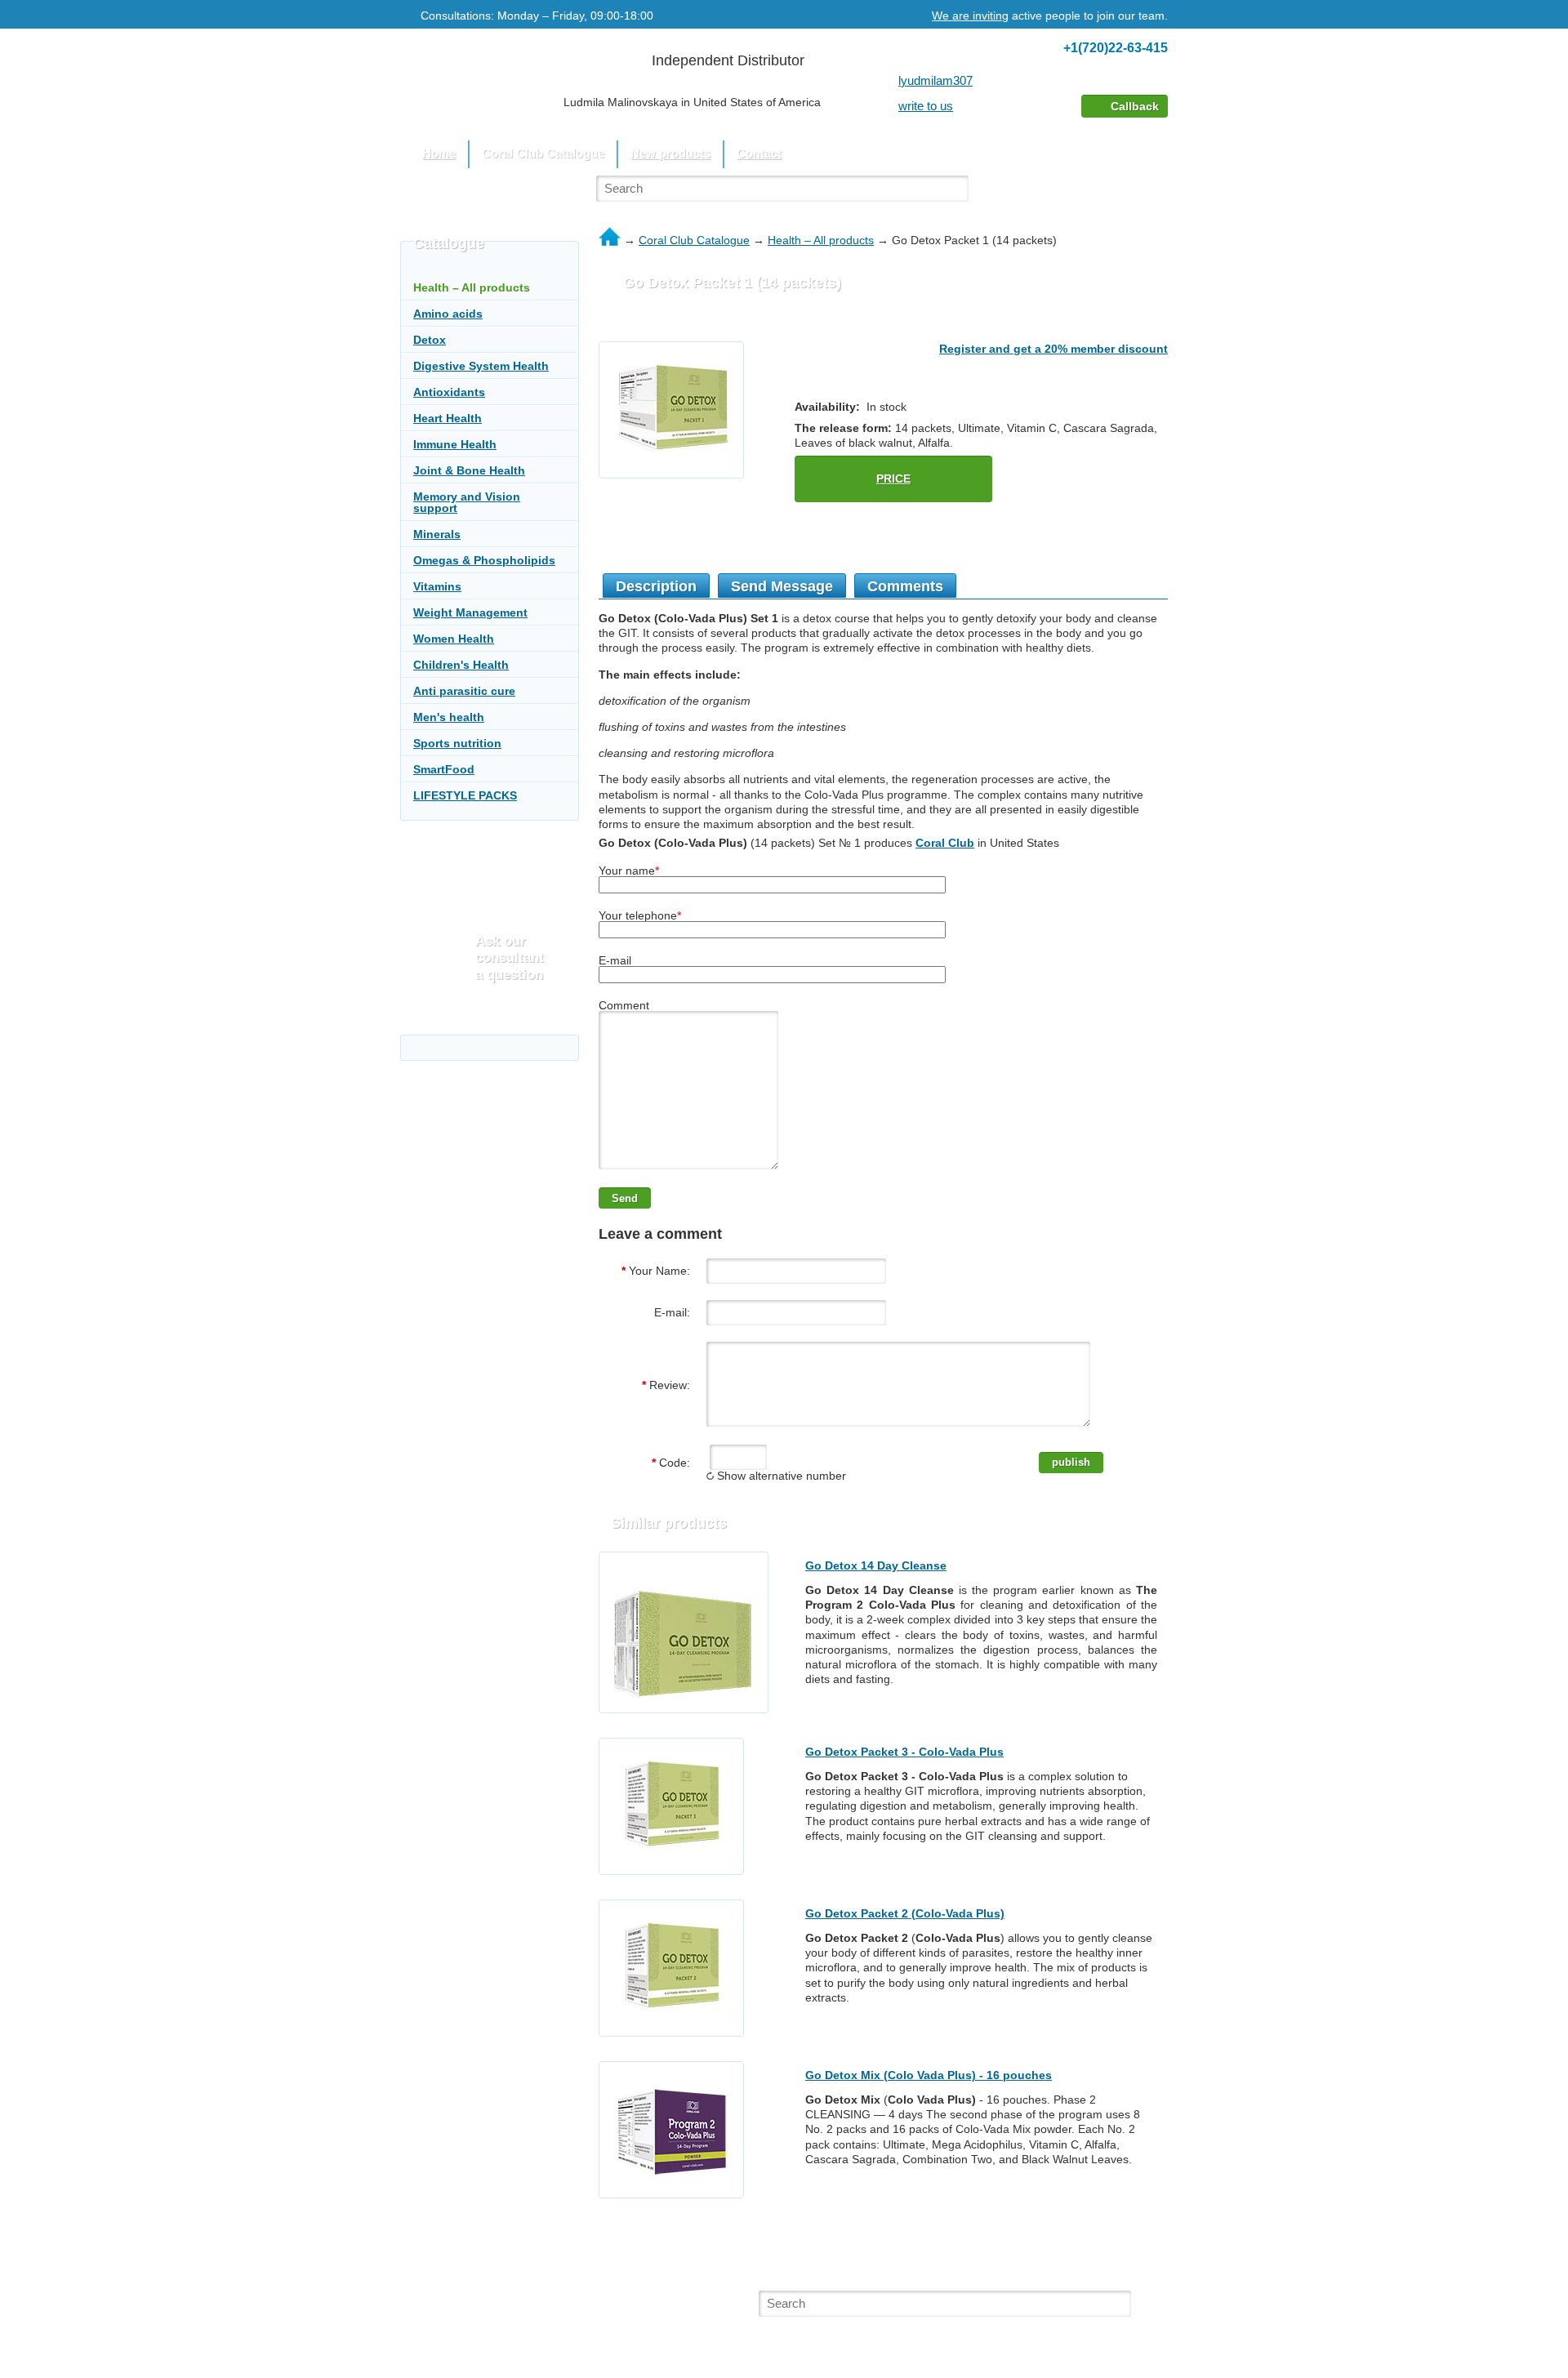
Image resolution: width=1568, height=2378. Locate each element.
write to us (926, 106)
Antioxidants (449, 392)
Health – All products (821, 240)
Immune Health (455, 444)
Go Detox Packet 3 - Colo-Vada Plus (904, 1752)
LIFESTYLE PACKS (465, 795)
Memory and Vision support (467, 502)
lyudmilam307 (935, 80)
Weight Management (470, 612)
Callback (1135, 106)
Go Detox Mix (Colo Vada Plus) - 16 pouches (929, 2075)
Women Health (454, 639)
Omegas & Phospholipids (484, 560)
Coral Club (945, 843)
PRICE (893, 479)
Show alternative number (780, 1476)
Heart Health (448, 418)
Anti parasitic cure (464, 691)
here (498, 2316)
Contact (759, 153)
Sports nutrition (457, 743)
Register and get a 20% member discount (1053, 349)
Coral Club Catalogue (694, 240)
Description (656, 586)
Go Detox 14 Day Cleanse (876, 1565)
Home (439, 153)
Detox (430, 340)
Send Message (782, 586)
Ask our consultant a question (510, 958)
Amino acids (448, 314)
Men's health (449, 717)
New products (670, 153)
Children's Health (461, 665)
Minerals (437, 534)
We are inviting (970, 16)
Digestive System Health (481, 366)
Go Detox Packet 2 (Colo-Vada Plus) (905, 1913)
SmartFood (444, 769)
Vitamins (437, 586)
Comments (905, 586)
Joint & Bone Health (469, 470)
